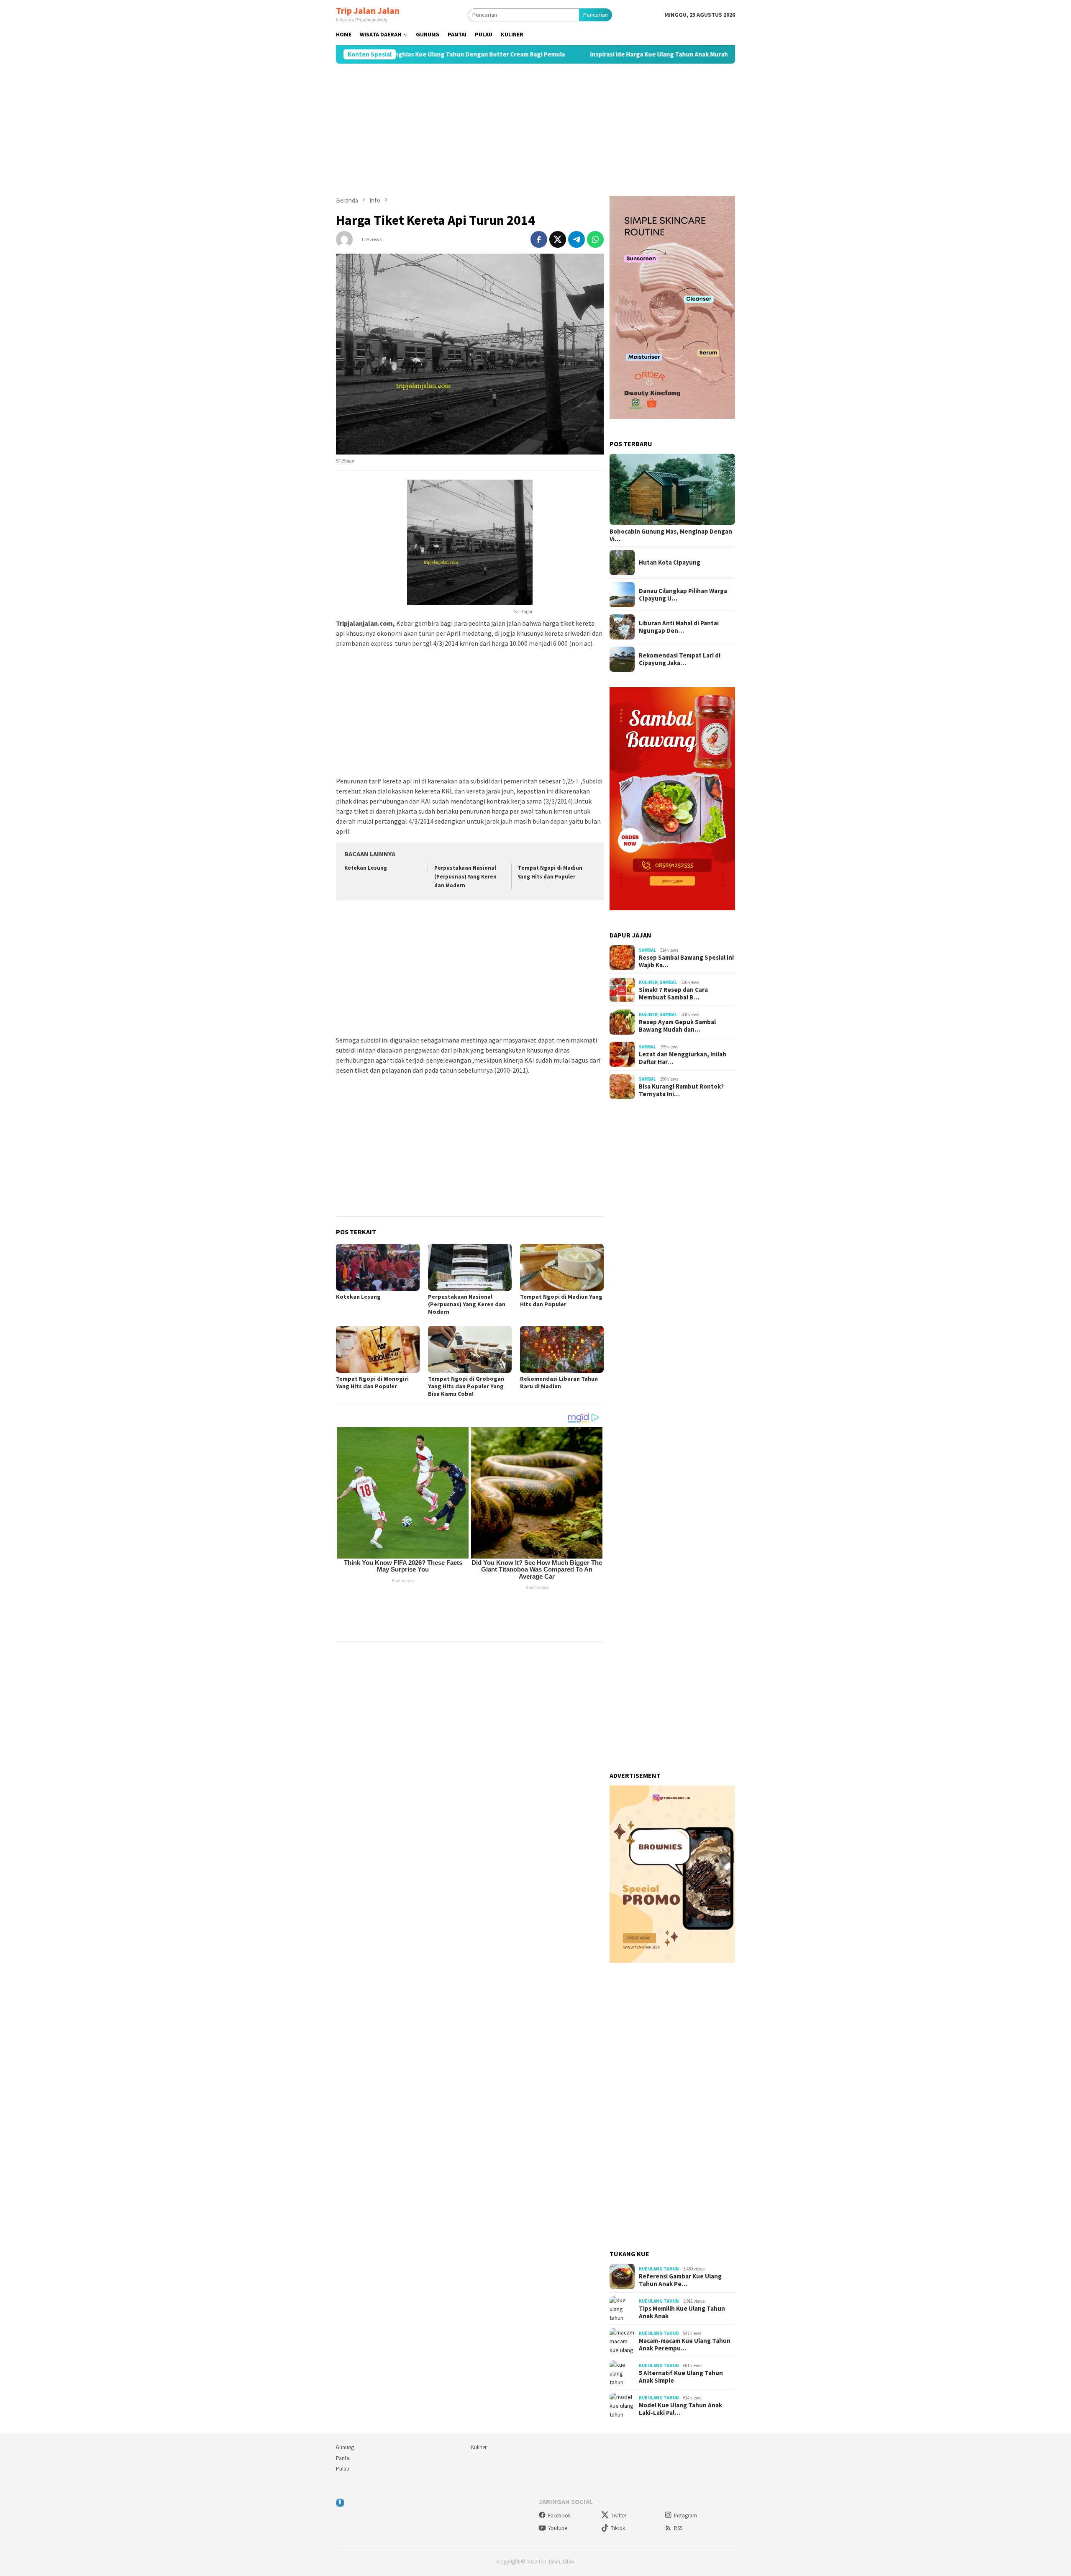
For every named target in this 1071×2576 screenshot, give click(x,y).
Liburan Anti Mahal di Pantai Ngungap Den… (679, 627)
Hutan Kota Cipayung (670, 562)
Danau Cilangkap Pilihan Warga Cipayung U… (683, 595)
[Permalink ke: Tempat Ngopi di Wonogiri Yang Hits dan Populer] (378, 1349)
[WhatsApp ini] (595, 239)
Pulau (343, 2469)
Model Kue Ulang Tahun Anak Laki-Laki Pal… (680, 2409)
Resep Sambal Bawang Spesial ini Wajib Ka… (686, 961)
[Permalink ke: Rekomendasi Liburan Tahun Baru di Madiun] (562, 1349)
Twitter (619, 2516)
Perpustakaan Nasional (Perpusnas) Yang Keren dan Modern (465, 877)
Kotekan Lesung (366, 868)
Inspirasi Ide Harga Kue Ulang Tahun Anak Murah (557, 54)
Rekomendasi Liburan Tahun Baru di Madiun (559, 1382)
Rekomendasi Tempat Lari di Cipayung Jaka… (680, 659)
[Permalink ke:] (344, 239)
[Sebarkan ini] (539, 239)
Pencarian (596, 15)
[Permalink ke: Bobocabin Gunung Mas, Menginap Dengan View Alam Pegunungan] (672, 489)
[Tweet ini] (558, 239)
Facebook (559, 2516)
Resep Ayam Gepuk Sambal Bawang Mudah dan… (677, 1026)
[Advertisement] (535, 130)
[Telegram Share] (576, 239)
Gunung (345, 2447)
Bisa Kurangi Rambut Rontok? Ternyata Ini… (681, 1090)
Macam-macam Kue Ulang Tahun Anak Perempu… (685, 2345)
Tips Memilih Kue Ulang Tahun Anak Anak (682, 2312)
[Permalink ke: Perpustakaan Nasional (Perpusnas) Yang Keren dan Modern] (470, 1267)
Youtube (557, 2528)
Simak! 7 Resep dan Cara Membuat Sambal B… (673, 994)
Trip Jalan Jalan (368, 10)
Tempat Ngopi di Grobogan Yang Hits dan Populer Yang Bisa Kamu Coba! (466, 1386)
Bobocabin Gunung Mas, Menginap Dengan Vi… (671, 535)
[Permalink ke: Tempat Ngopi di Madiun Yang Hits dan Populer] (562, 1267)
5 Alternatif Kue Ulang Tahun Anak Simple (712, 54)
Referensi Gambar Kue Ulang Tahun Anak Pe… (680, 2280)
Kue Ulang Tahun (659, 2269)
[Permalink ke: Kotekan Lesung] (378, 1267)
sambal (647, 950)
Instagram (685, 2516)
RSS (678, 2528)
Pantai (343, 2458)
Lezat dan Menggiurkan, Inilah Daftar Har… (683, 1058)
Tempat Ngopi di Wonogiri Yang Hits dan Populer (372, 1382)
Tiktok (618, 2528)
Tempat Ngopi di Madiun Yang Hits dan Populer (561, 1300)
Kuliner (648, 982)
